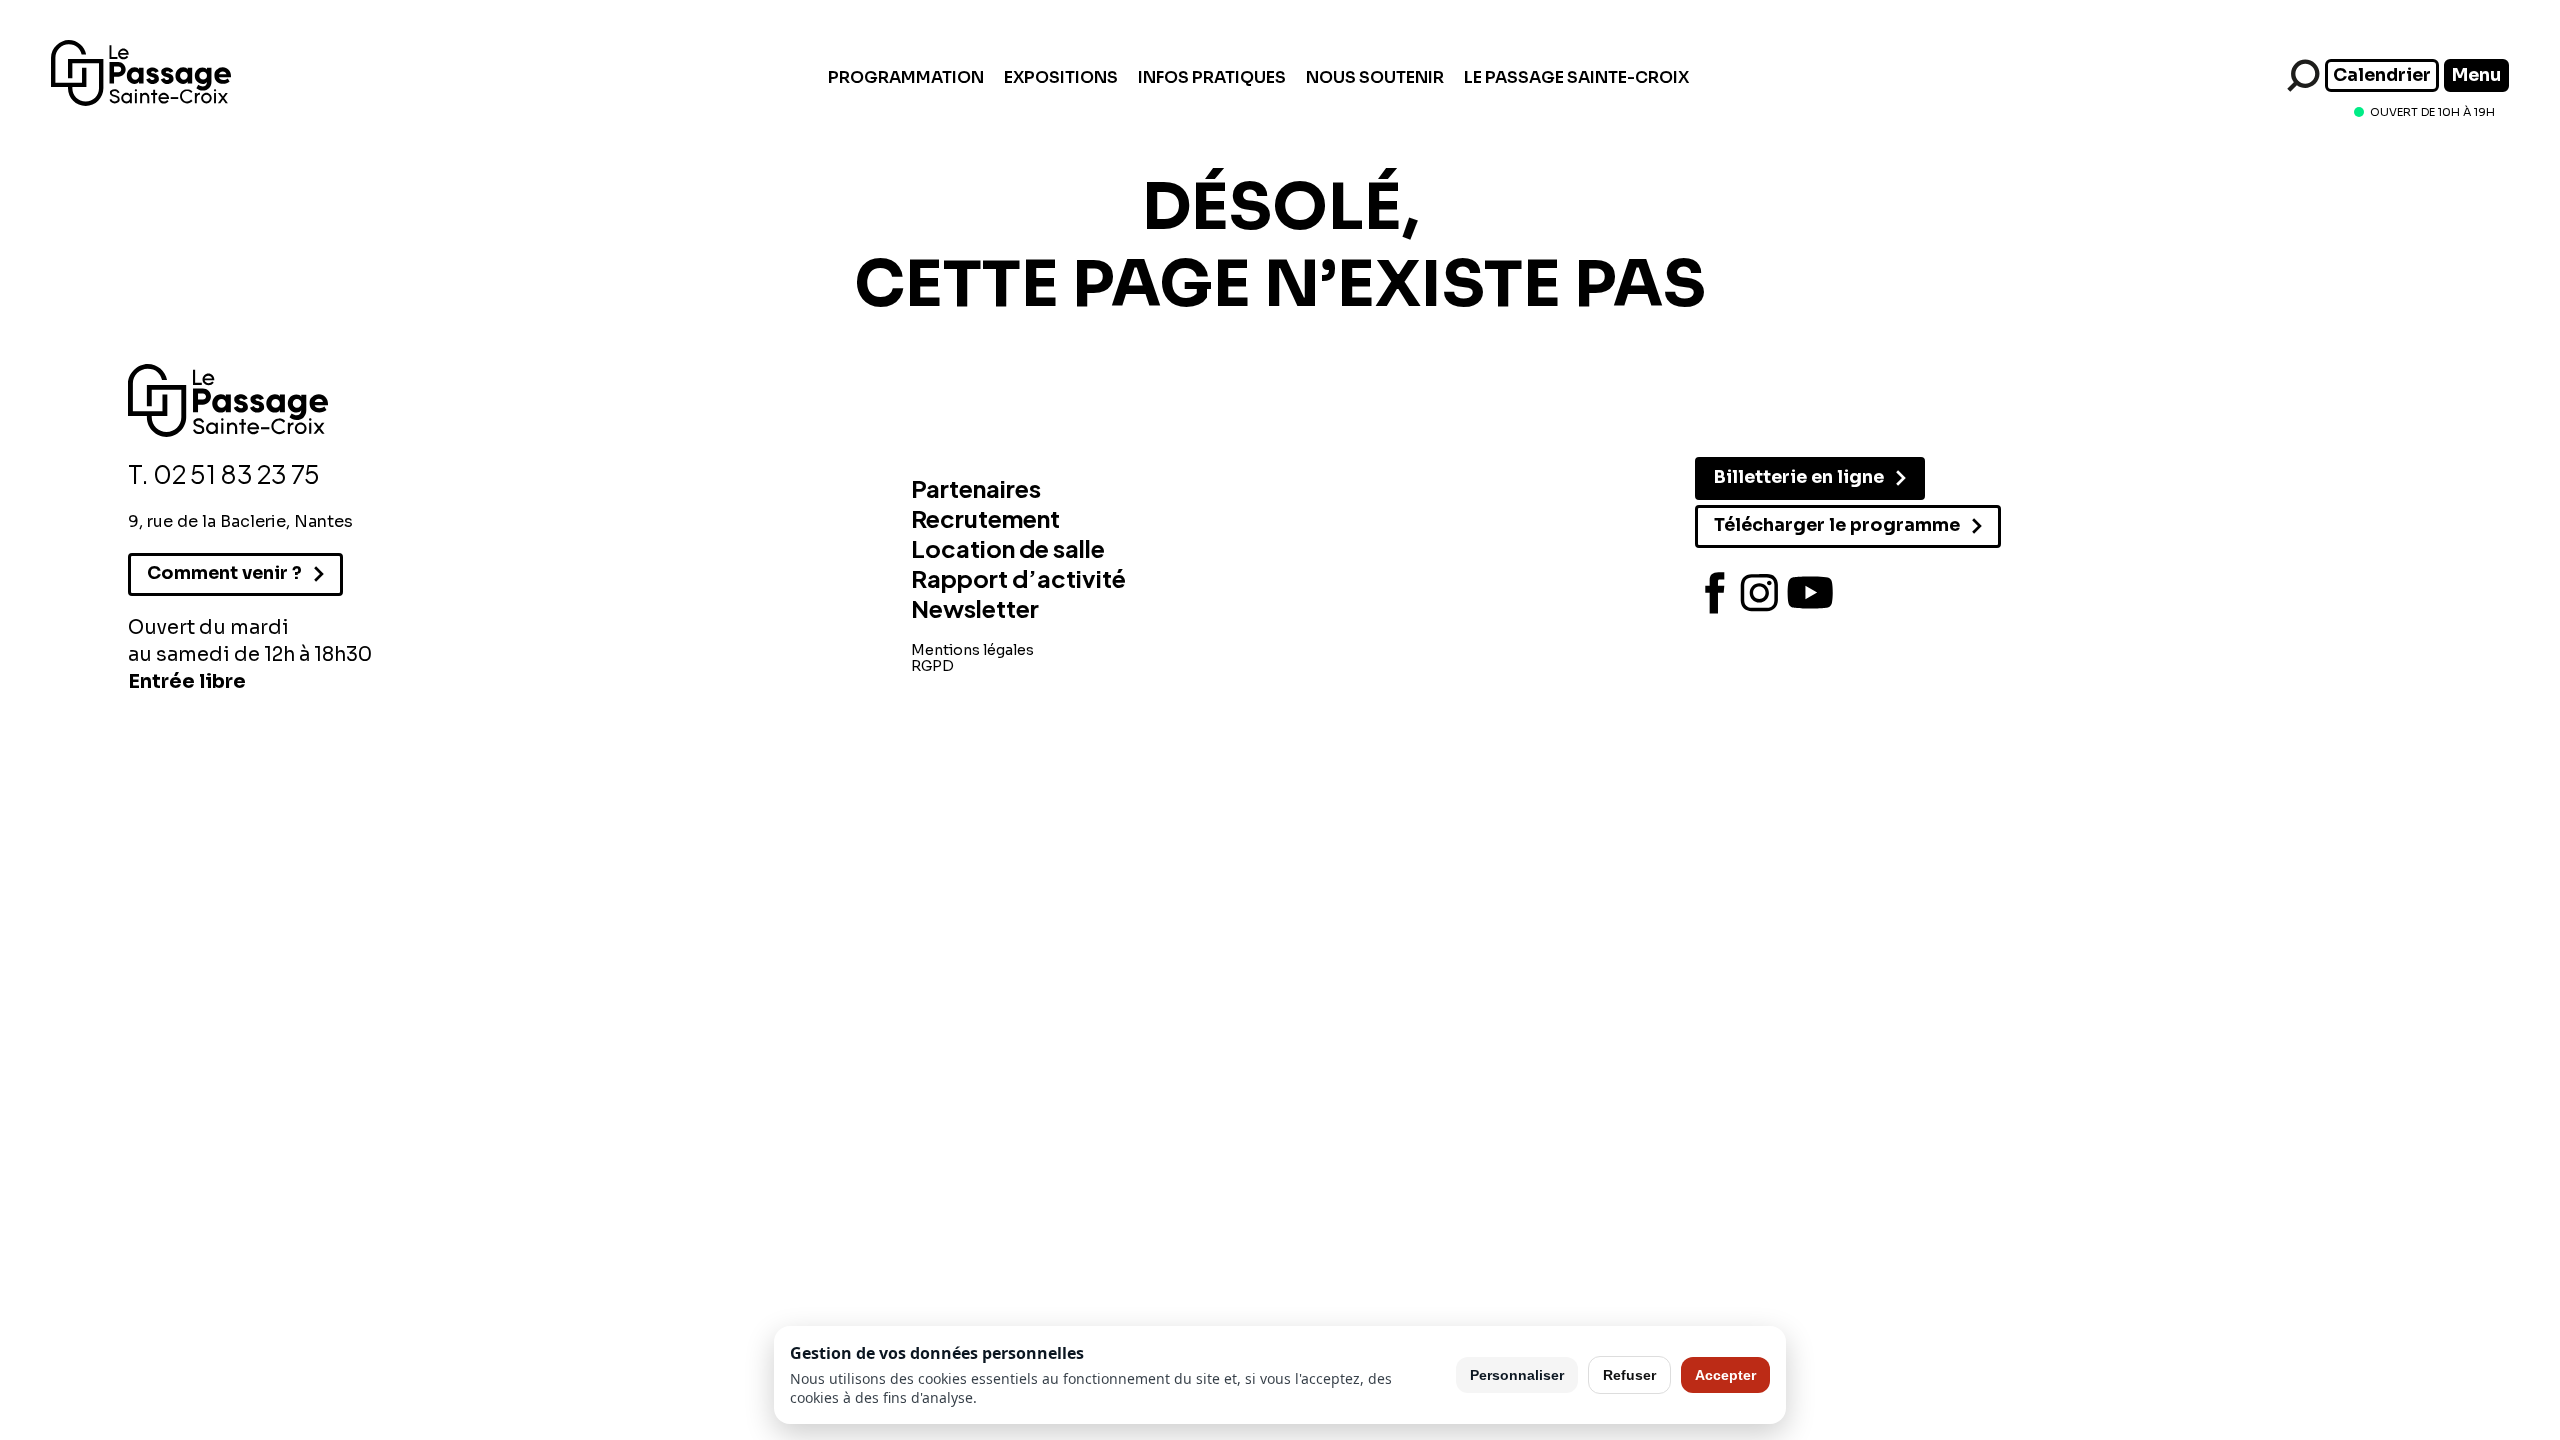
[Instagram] (1760, 593)
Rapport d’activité (1018, 578)
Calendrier (2382, 75)
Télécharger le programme (1837, 525)
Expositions (1061, 77)
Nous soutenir (1375, 77)
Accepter (1725, 1375)
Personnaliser (1517, 1375)
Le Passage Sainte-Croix (1576, 77)
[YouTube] (1810, 593)
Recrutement (985, 518)
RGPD (932, 666)
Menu (2476, 75)
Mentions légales (972, 650)
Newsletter (975, 608)
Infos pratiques (1212, 77)
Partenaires (976, 488)
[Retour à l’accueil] (141, 100)
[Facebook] (1715, 593)
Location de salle (1008, 548)
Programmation (906, 77)
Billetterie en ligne (1799, 477)
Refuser (1629, 1375)
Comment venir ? (224, 573)
